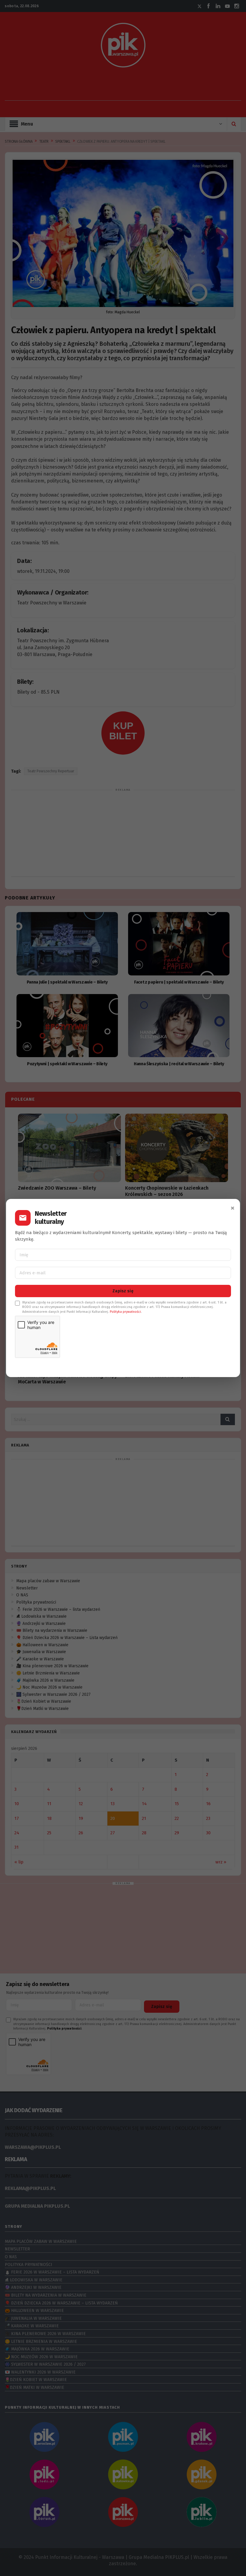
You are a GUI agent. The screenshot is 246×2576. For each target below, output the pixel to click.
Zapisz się (123, 1291)
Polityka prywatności (125, 1312)
